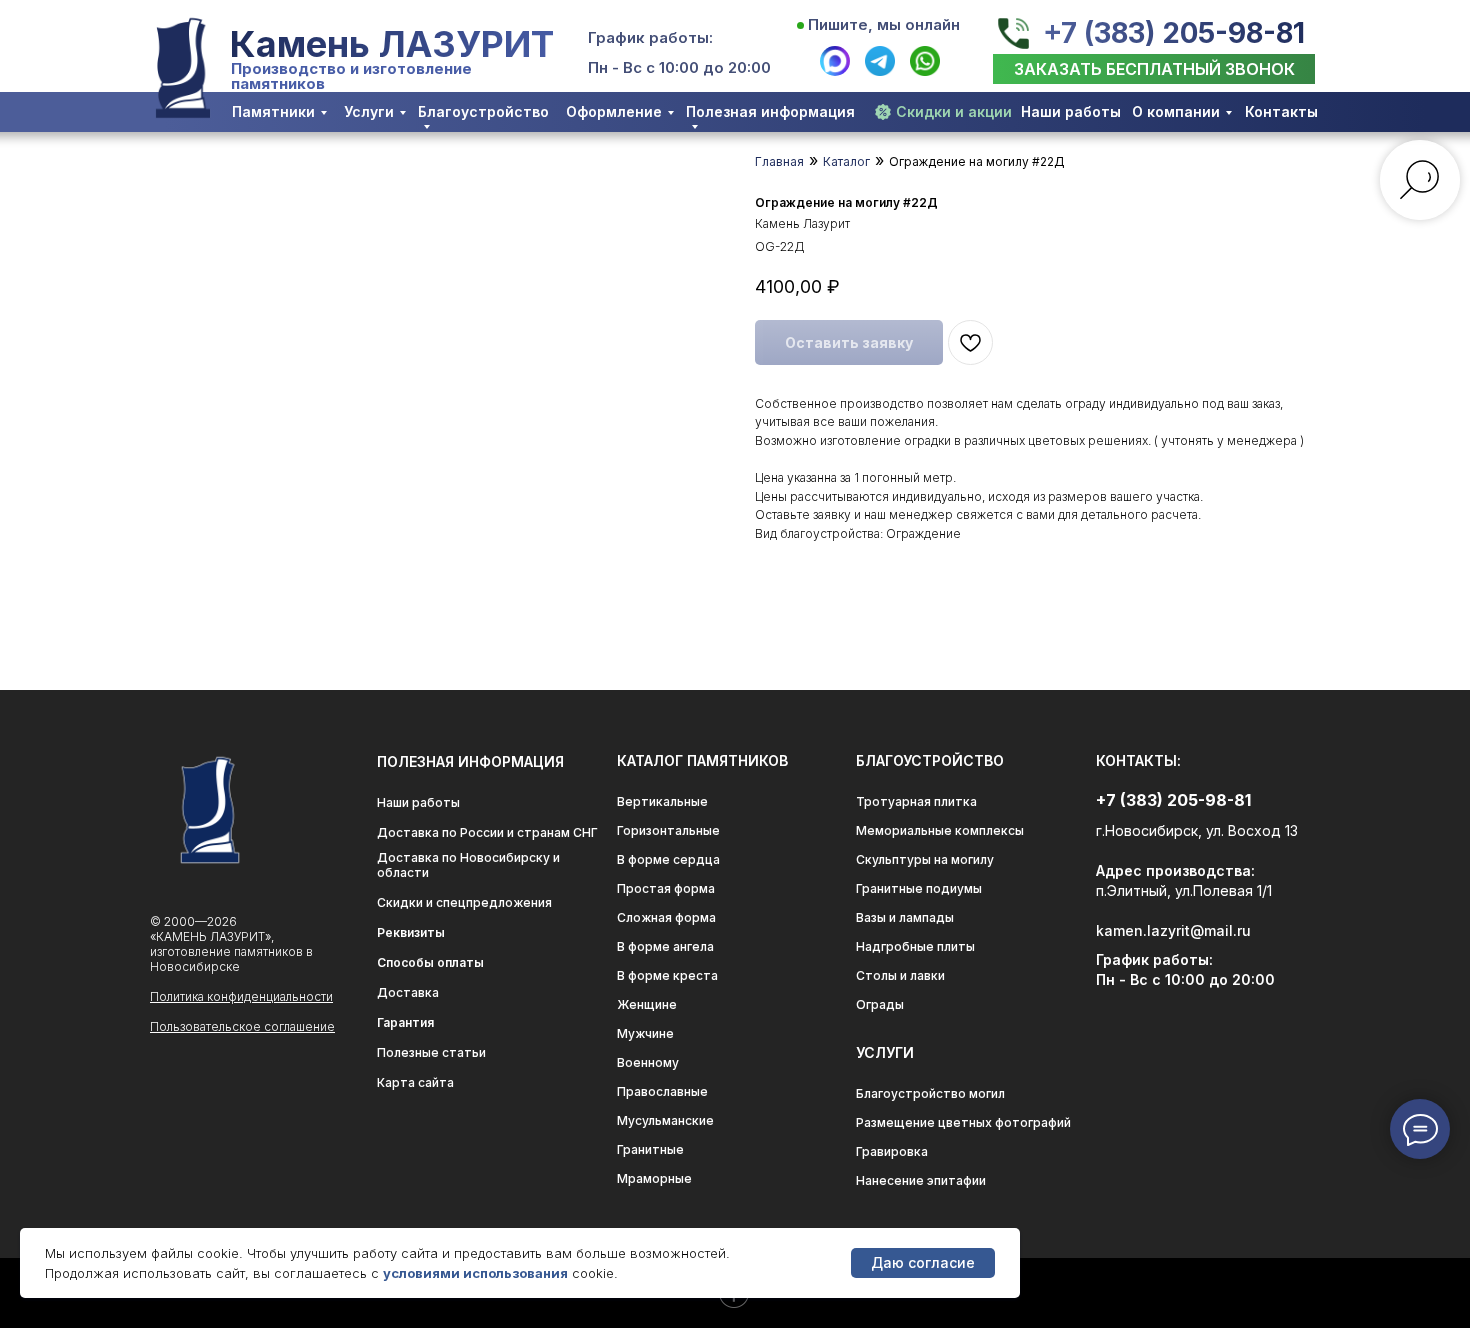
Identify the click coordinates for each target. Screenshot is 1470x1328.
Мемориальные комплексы (940, 830)
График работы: (650, 37)
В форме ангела (665, 946)
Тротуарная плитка (916, 801)
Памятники (273, 111)
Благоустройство (483, 111)
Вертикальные (662, 801)
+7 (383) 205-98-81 (1174, 33)
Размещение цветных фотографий (963, 1122)
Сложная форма (666, 917)
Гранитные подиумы (919, 888)
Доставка (408, 992)
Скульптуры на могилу (925, 859)
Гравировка (892, 1151)
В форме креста (667, 975)
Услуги (369, 111)
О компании (1176, 111)
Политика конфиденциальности (241, 996)
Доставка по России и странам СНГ (487, 832)
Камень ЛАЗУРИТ (392, 44)
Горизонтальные (668, 830)
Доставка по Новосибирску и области (468, 865)
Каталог (846, 161)
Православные (662, 1091)
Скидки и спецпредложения (464, 902)
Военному (648, 1062)
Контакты (1281, 111)
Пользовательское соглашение (242, 1026)
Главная (779, 161)
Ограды (880, 1004)
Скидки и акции (954, 111)
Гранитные (650, 1149)
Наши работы (1071, 111)
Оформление (614, 111)
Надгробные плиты (915, 946)
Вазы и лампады (905, 917)
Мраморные (654, 1178)
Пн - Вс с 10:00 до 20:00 (679, 67)
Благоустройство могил (930, 1093)
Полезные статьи (431, 1052)
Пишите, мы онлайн (884, 24)
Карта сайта (415, 1082)
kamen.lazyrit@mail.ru (1173, 930)
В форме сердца (668, 859)
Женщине (647, 1004)
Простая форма (666, 888)
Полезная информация (770, 111)
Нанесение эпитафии (921, 1180)
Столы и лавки (900, 975)
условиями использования (475, 1273)
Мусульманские (665, 1120)
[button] (1154, 69)
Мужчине (645, 1033)
